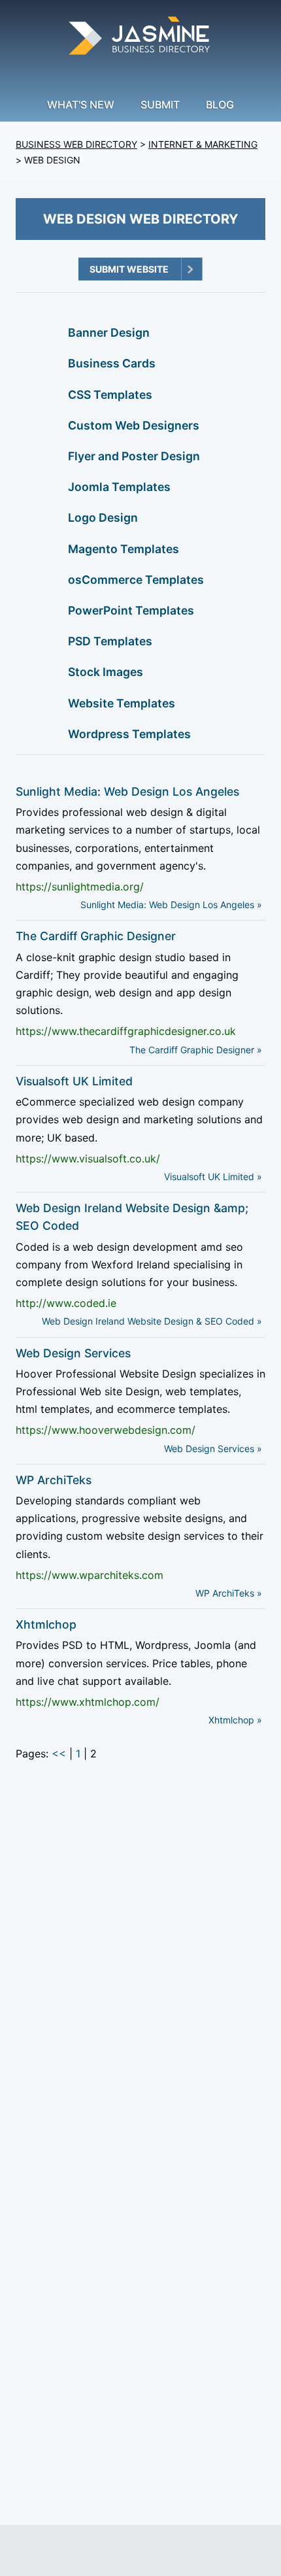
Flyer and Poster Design (134, 456)
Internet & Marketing (203, 144)
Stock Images (106, 672)
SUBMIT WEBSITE (129, 269)
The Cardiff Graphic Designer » (196, 1050)
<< (59, 1754)
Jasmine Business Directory (140, 38)
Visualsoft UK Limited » (213, 1177)
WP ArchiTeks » (229, 1593)
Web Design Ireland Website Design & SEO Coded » (152, 1321)
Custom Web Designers (134, 425)
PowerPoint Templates (131, 610)
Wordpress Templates (129, 734)
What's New (81, 105)
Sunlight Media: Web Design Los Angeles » (171, 905)
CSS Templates (110, 395)
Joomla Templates (119, 487)
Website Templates (122, 703)
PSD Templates (110, 641)
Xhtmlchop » (235, 1720)
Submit (160, 105)
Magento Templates (124, 549)
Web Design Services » (213, 1449)
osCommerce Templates (136, 580)
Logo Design (103, 517)
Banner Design (109, 332)
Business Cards (112, 363)
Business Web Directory (76, 144)
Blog (220, 105)
